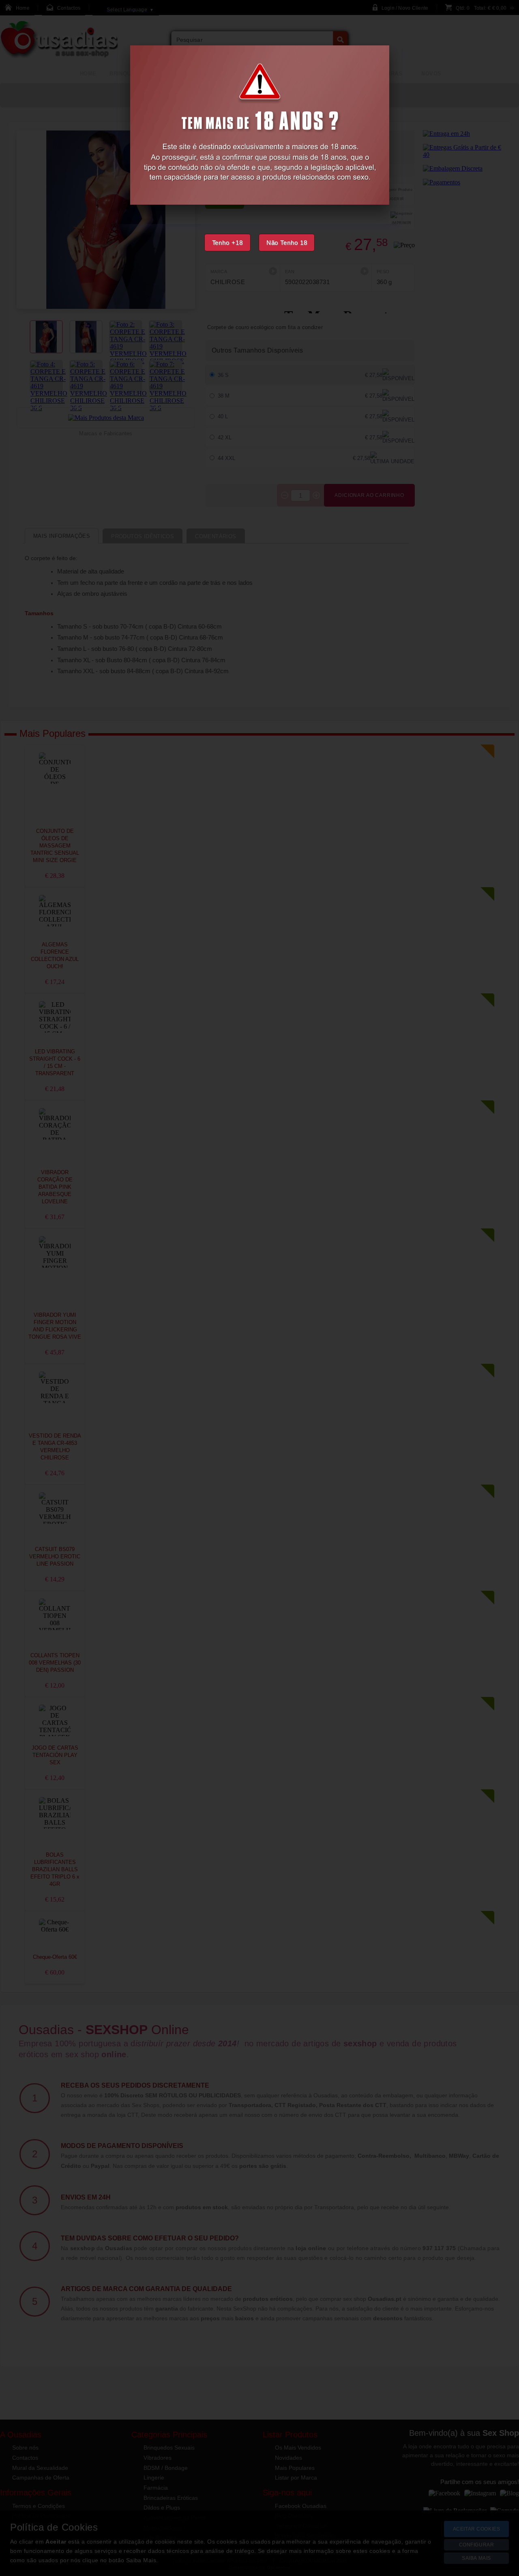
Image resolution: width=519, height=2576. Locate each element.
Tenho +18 (227, 243)
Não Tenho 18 (287, 243)
